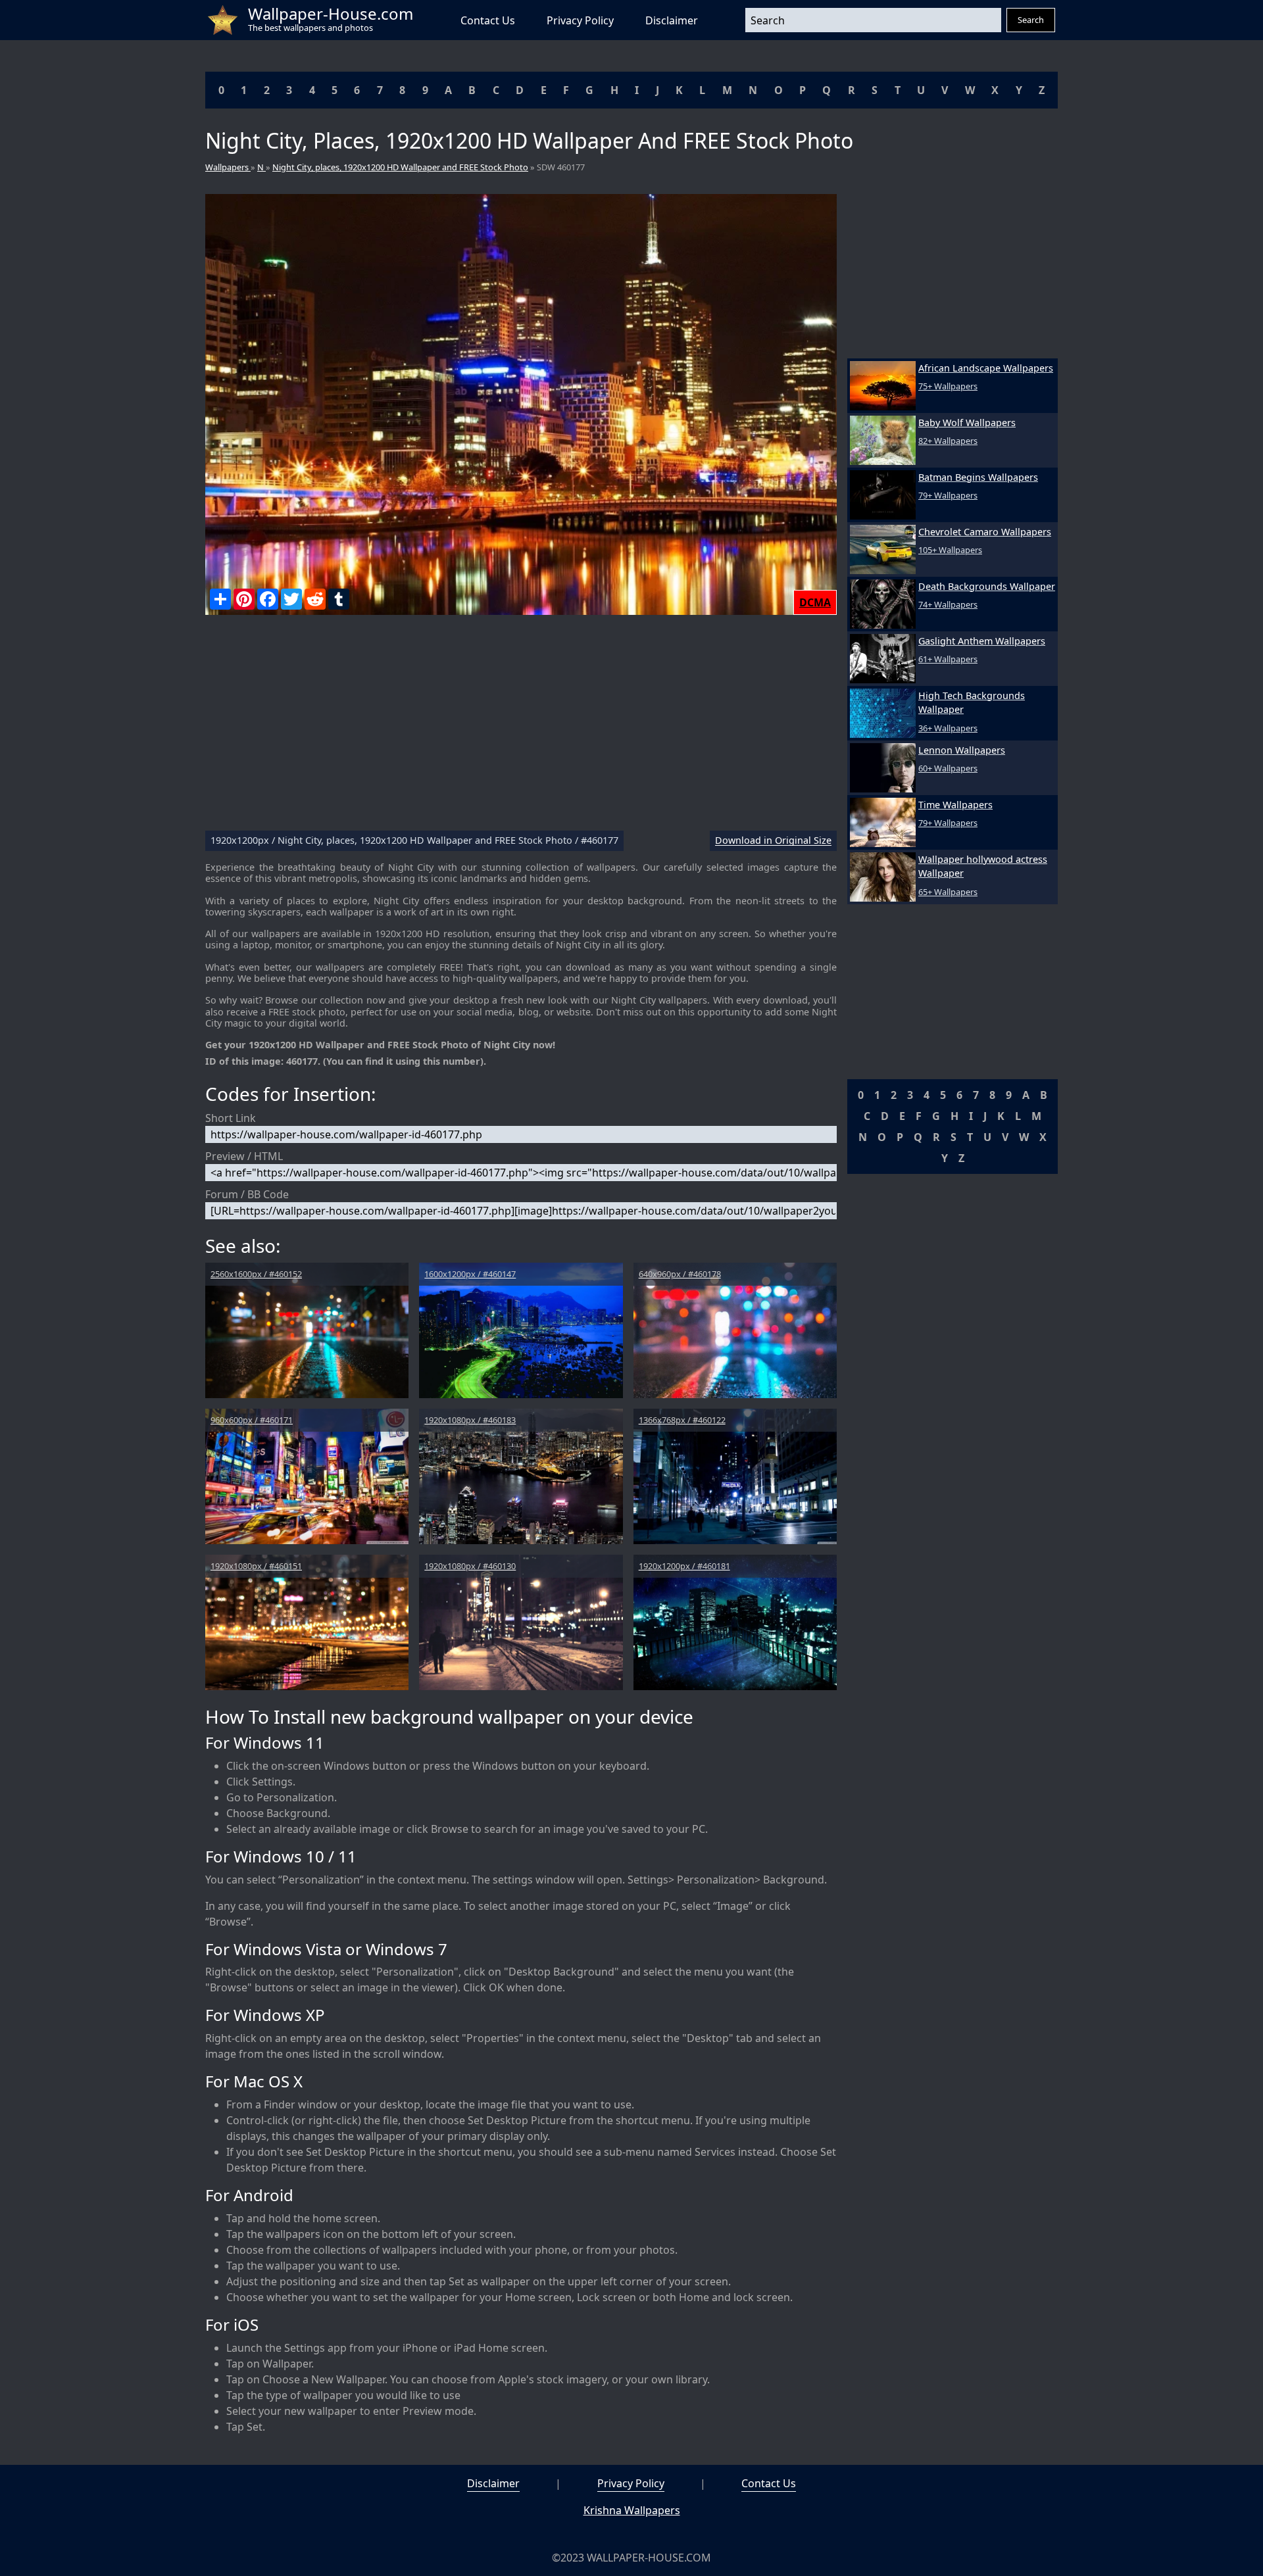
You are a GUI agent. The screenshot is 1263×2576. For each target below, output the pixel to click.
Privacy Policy (580, 20)
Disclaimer (672, 20)
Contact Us (488, 20)
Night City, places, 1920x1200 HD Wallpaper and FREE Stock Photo (400, 167)
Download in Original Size (773, 841)
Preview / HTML (244, 1156)
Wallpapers (228, 167)
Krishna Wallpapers (632, 2510)
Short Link (231, 1118)
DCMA (815, 602)
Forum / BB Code (247, 1194)
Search (1031, 20)
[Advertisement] (521, 728)
